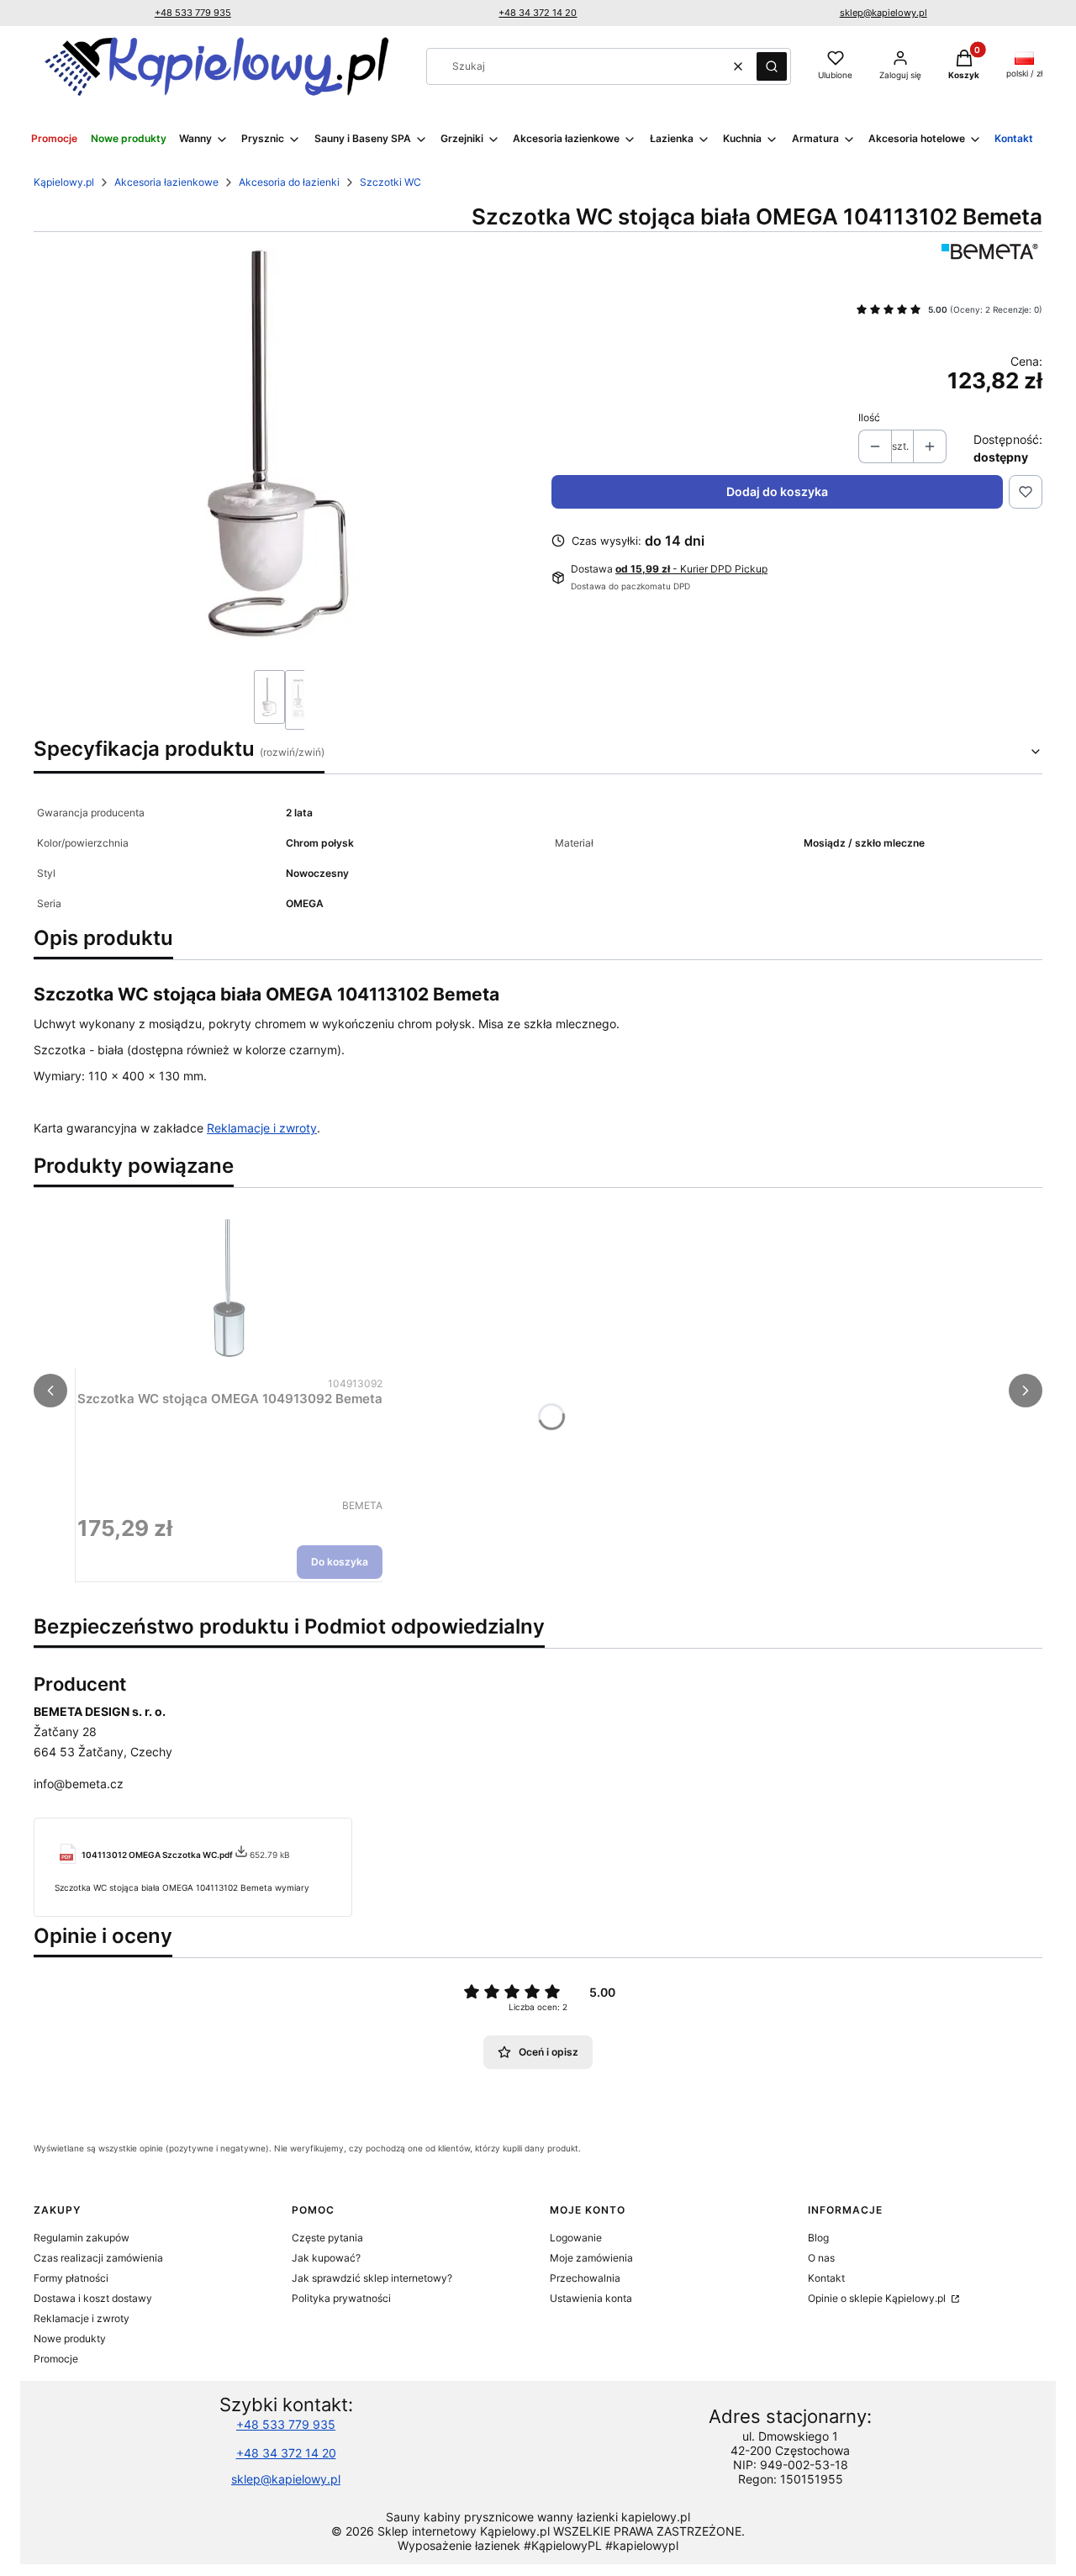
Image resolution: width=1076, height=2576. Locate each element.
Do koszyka (340, 1562)
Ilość (869, 417)
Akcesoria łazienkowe (166, 182)
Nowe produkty (70, 2338)
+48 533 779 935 (193, 13)
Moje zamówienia (591, 2258)
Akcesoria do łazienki (289, 182)
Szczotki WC (390, 182)
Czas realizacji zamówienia (98, 2258)
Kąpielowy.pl (64, 182)
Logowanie (576, 2238)
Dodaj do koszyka (777, 491)
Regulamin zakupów (82, 2238)
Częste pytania (327, 2238)
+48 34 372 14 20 (538, 13)
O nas (821, 2258)
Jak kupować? (326, 2258)
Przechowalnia (585, 2278)
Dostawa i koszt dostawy (93, 2298)
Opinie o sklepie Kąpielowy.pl (878, 2298)
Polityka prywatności (341, 2298)
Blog (818, 2238)
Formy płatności (71, 2278)
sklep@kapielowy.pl (883, 13)
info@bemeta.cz (79, 1784)
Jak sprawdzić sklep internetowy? (372, 2278)
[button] (772, 66)
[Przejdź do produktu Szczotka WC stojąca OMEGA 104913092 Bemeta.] (230, 1287)
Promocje (56, 2359)
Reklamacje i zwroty (262, 1128)
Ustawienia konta (591, 2298)
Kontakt (826, 2278)
